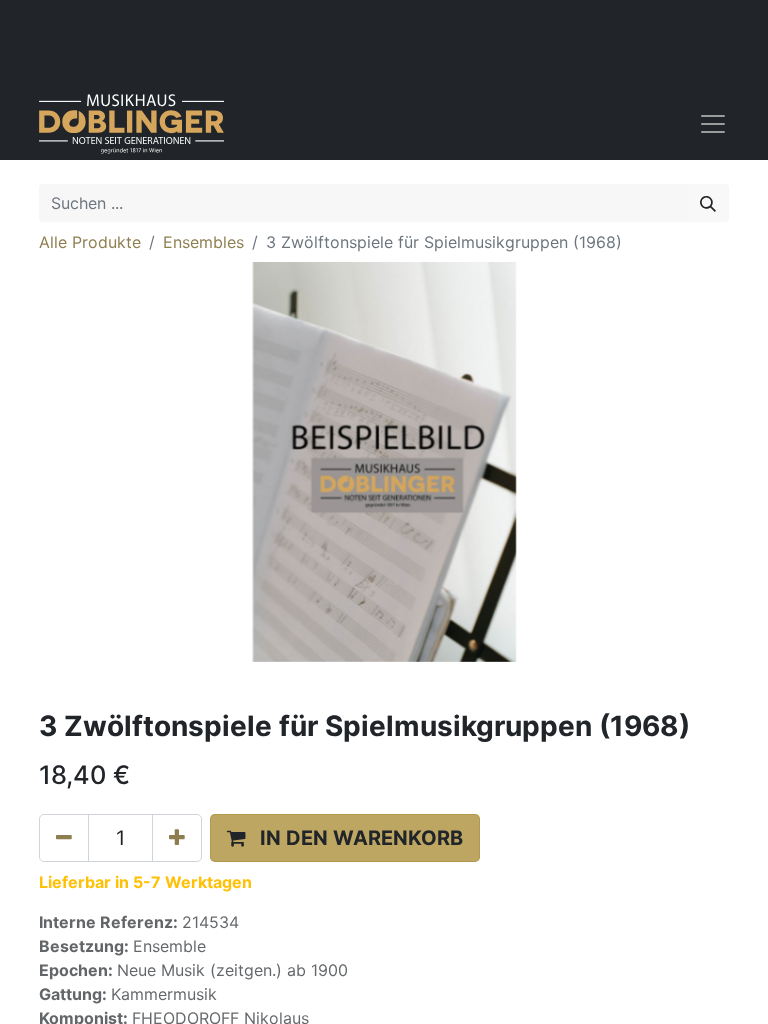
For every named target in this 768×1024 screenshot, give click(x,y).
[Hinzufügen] (177, 838)
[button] (345, 838)
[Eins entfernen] (64, 838)
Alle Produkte (90, 242)
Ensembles (203, 242)
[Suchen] (708, 203)
